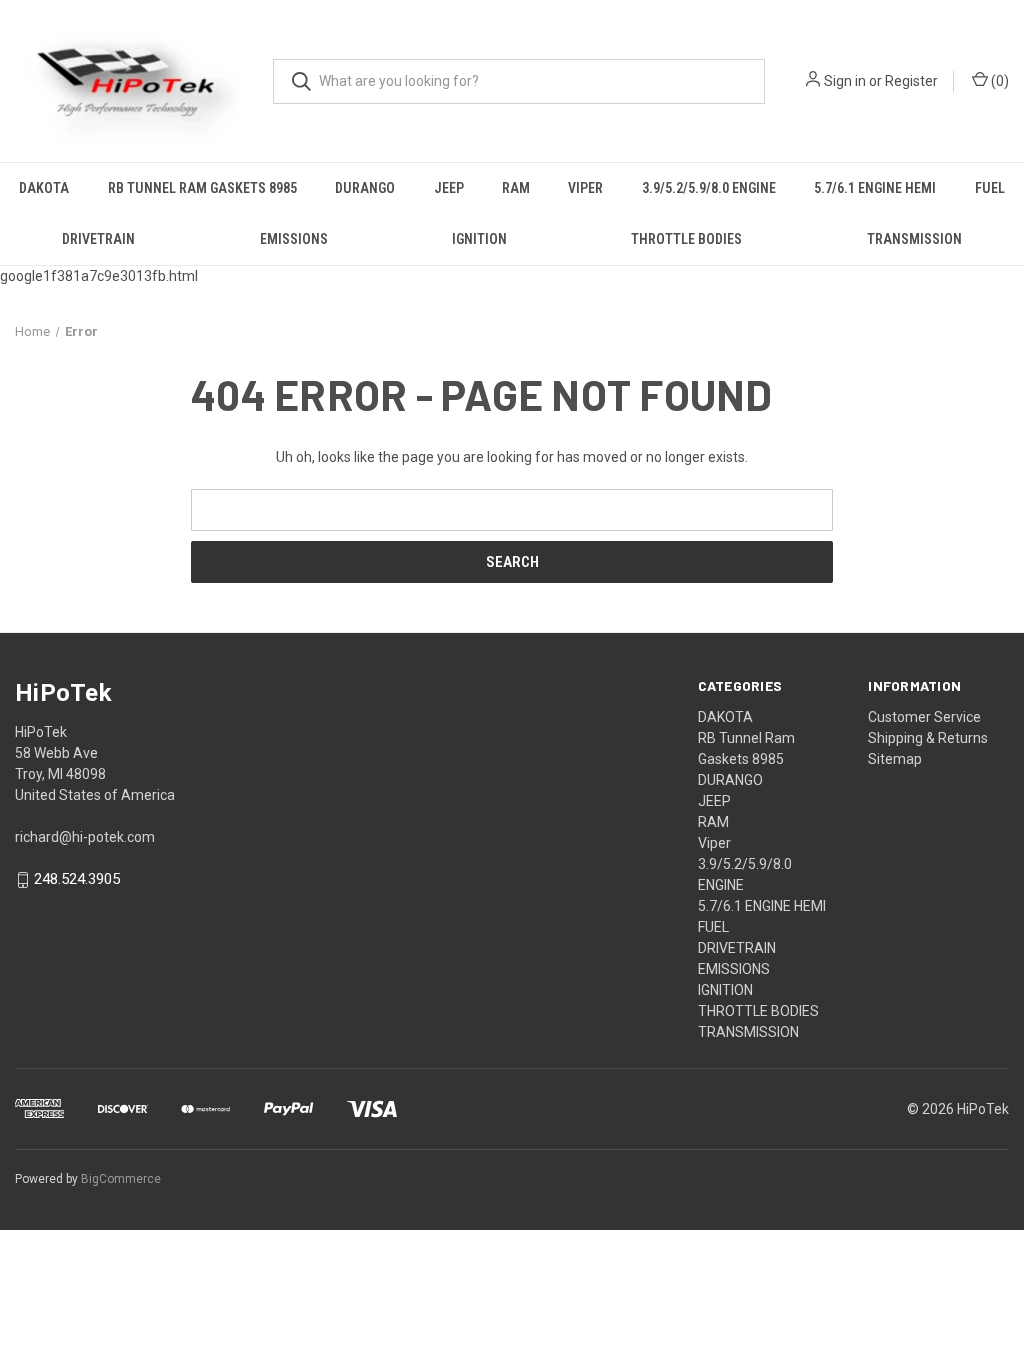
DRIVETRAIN (98, 239)
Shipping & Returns (928, 738)
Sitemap (895, 759)
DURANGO (365, 188)
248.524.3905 (77, 880)
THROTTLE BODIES (686, 239)
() (998, 81)
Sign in (845, 81)
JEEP (449, 188)
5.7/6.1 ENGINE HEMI (875, 188)
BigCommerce (121, 1179)
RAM (516, 188)
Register (911, 81)
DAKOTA (44, 188)
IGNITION (479, 239)
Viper (585, 188)
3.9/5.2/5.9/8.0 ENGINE (709, 188)
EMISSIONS (294, 239)
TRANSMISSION (914, 239)
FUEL (990, 188)
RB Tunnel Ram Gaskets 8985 (202, 188)
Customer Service (924, 717)
